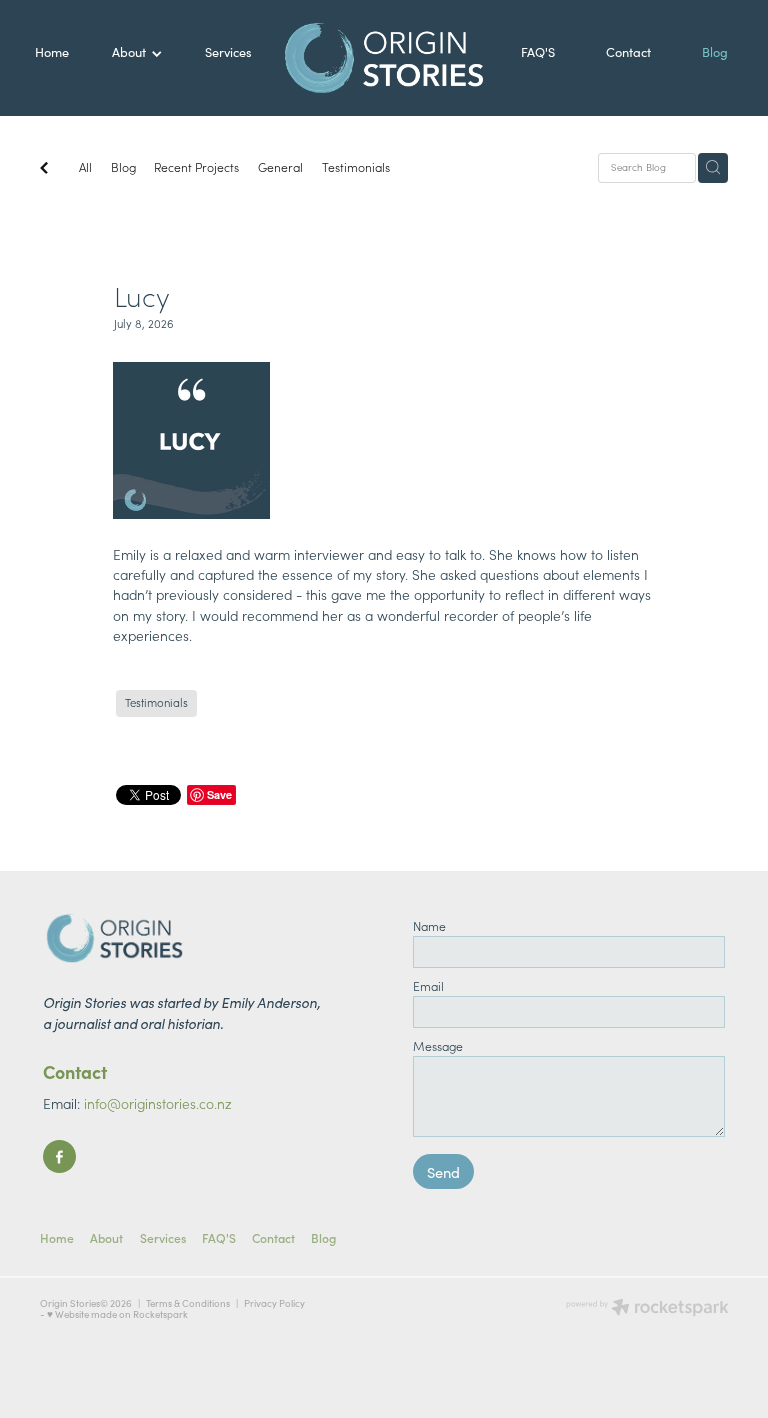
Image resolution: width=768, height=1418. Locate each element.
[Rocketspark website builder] (647, 1309)
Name (429, 926)
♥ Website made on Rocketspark (117, 1314)
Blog (123, 167)
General (280, 167)
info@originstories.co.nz (158, 1103)
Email (428, 986)
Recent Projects (196, 167)
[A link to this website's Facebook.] (59, 1156)
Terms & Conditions (188, 1303)
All (85, 167)
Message (438, 1046)
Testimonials (356, 167)
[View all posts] (44, 169)
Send (443, 1172)
